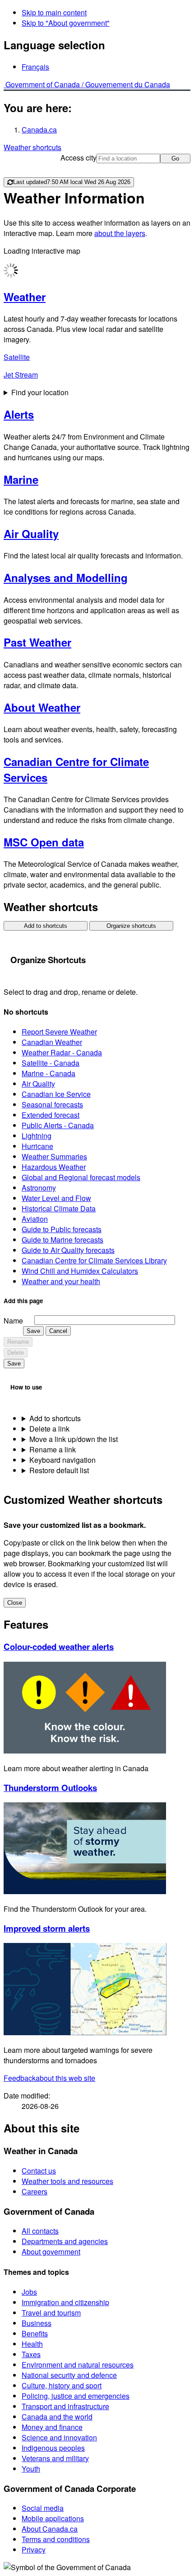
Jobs (29, 2292)
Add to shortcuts (46, 926)
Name (13, 1321)
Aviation (35, 1219)
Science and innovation (59, 2437)
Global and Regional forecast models (81, 1177)
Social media (43, 2508)
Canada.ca (39, 130)
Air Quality (38, 1084)
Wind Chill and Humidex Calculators (80, 1271)
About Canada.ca (50, 2529)
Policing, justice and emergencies (76, 2396)
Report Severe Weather (59, 1032)
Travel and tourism (51, 2313)
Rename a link (53, 1449)
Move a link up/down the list (74, 1439)
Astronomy (39, 1188)
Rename (18, 1342)
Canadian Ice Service (56, 1094)
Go (175, 158)
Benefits (35, 2333)
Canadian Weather (52, 1042)
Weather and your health (61, 1281)
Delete (16, 1353)
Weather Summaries (54, 1156)
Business (37, 2323)
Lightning (37, 1136)
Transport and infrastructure (65, 2406)
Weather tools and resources (67, 2181)
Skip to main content (54, 12)
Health (32, 2344)
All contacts (40, 2231)
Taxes (31, 2354)
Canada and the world (57, 2417)
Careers (35, 2191)
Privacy (34, 2550)
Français (35, 67)
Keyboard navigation (62, 1460)
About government (51, 2252)
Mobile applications (53, 2518)
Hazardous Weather (54, 1167)
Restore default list (59, 1470)
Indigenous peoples (53, 2448)
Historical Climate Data (59, 1208)
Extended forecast (51, 1115)
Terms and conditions (56, 2539)
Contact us (39, 2171)
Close (15, 1603)
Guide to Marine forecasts (62, 1240)
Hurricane (37, 1146)
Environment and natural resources (78, 2365)
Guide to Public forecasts (62, 1229)
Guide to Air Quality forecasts (68, 1250)
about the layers (120, 233)
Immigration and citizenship (65, 2302)
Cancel (58, 1331)
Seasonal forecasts (52, 1104)
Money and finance (52, 2427)
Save (33, 1331)
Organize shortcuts (131, 926)
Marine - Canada (48, 1073)
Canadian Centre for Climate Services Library (94, 1260)
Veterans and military (55, 2458)
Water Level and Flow (56, 1198)
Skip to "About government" (66, 23)
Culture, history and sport (62, 2385)
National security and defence (69, 2375)
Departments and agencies (65, 2241)
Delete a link (49, 1429)
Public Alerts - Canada (58, 1125)
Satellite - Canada (51, 1063)
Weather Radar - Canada (62, 1052)
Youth (31, 2469)
